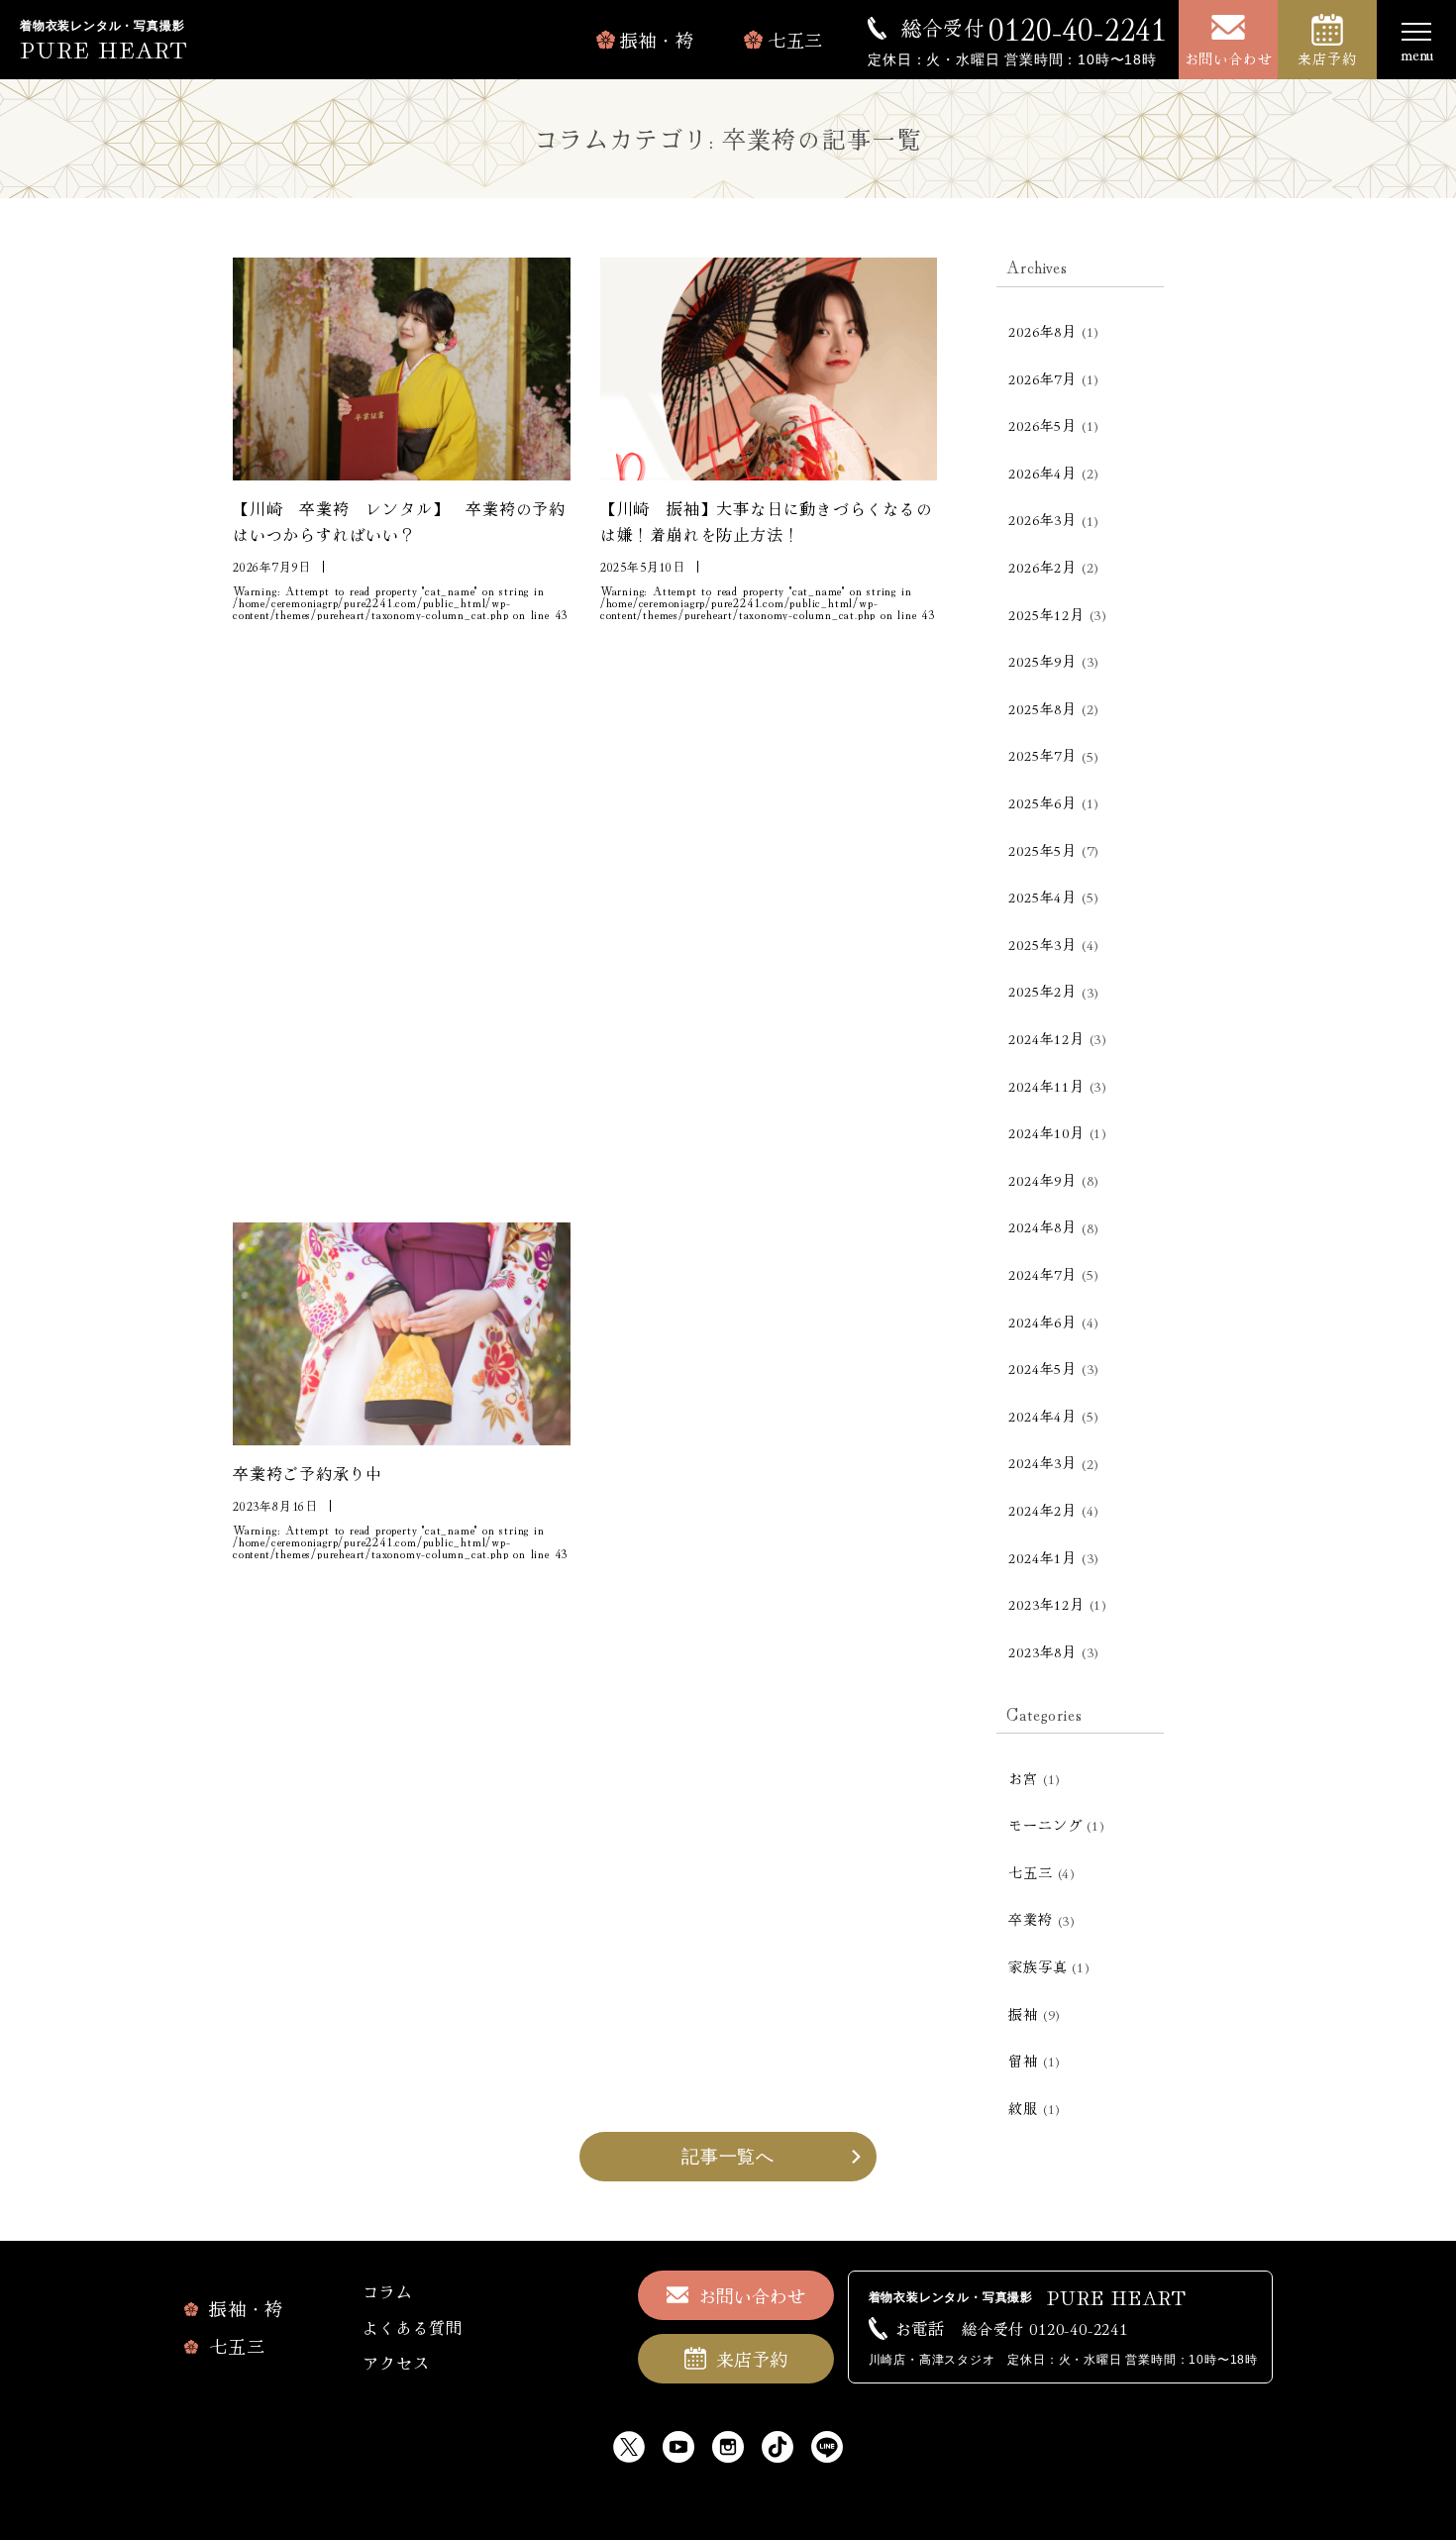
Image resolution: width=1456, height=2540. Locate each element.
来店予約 (1327, 58)
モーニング (1045, 1825)
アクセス (396, 2363)
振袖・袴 (657, 40)
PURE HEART (104, 48)
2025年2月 (1042, 991)
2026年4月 (1042, 473)
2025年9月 (1042, 661)
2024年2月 (1042, 1510)
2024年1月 (1042, 1557)
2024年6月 (1042, 1322)
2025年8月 (1042, 708)
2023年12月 (1046, 1604)
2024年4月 (1042, 1416)
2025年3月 (1042, 944)
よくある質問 (413, 2327)
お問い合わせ (1229, 58)
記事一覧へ (728, 2157)
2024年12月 (1046, 1038)
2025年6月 (1042, 802)
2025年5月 (1042, 850)
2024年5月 (1042, 1368)
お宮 (1023, 1778)
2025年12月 (1046, 614)
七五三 (795, 40)
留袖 (1023, 2061)
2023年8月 (1042, 1651)
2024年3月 (1042, 1462)
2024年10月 (1046, 1132)
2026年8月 (1042, 331)
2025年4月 (1042, 897)
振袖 (1023, 2014)
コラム (387, 2291)
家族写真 (1038, 1966)
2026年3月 (1042, 519)
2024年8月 (1042, 1226)
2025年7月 (1042, 755)
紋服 (1023, 2108)
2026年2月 (1042, 567)
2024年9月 (1042, 1180)
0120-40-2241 (1034, 28)
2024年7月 (1042, 1274)
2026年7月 (1042, 378)
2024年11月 (1046, 1086)
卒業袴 (1030, 1919)
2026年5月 (1042, 425)
